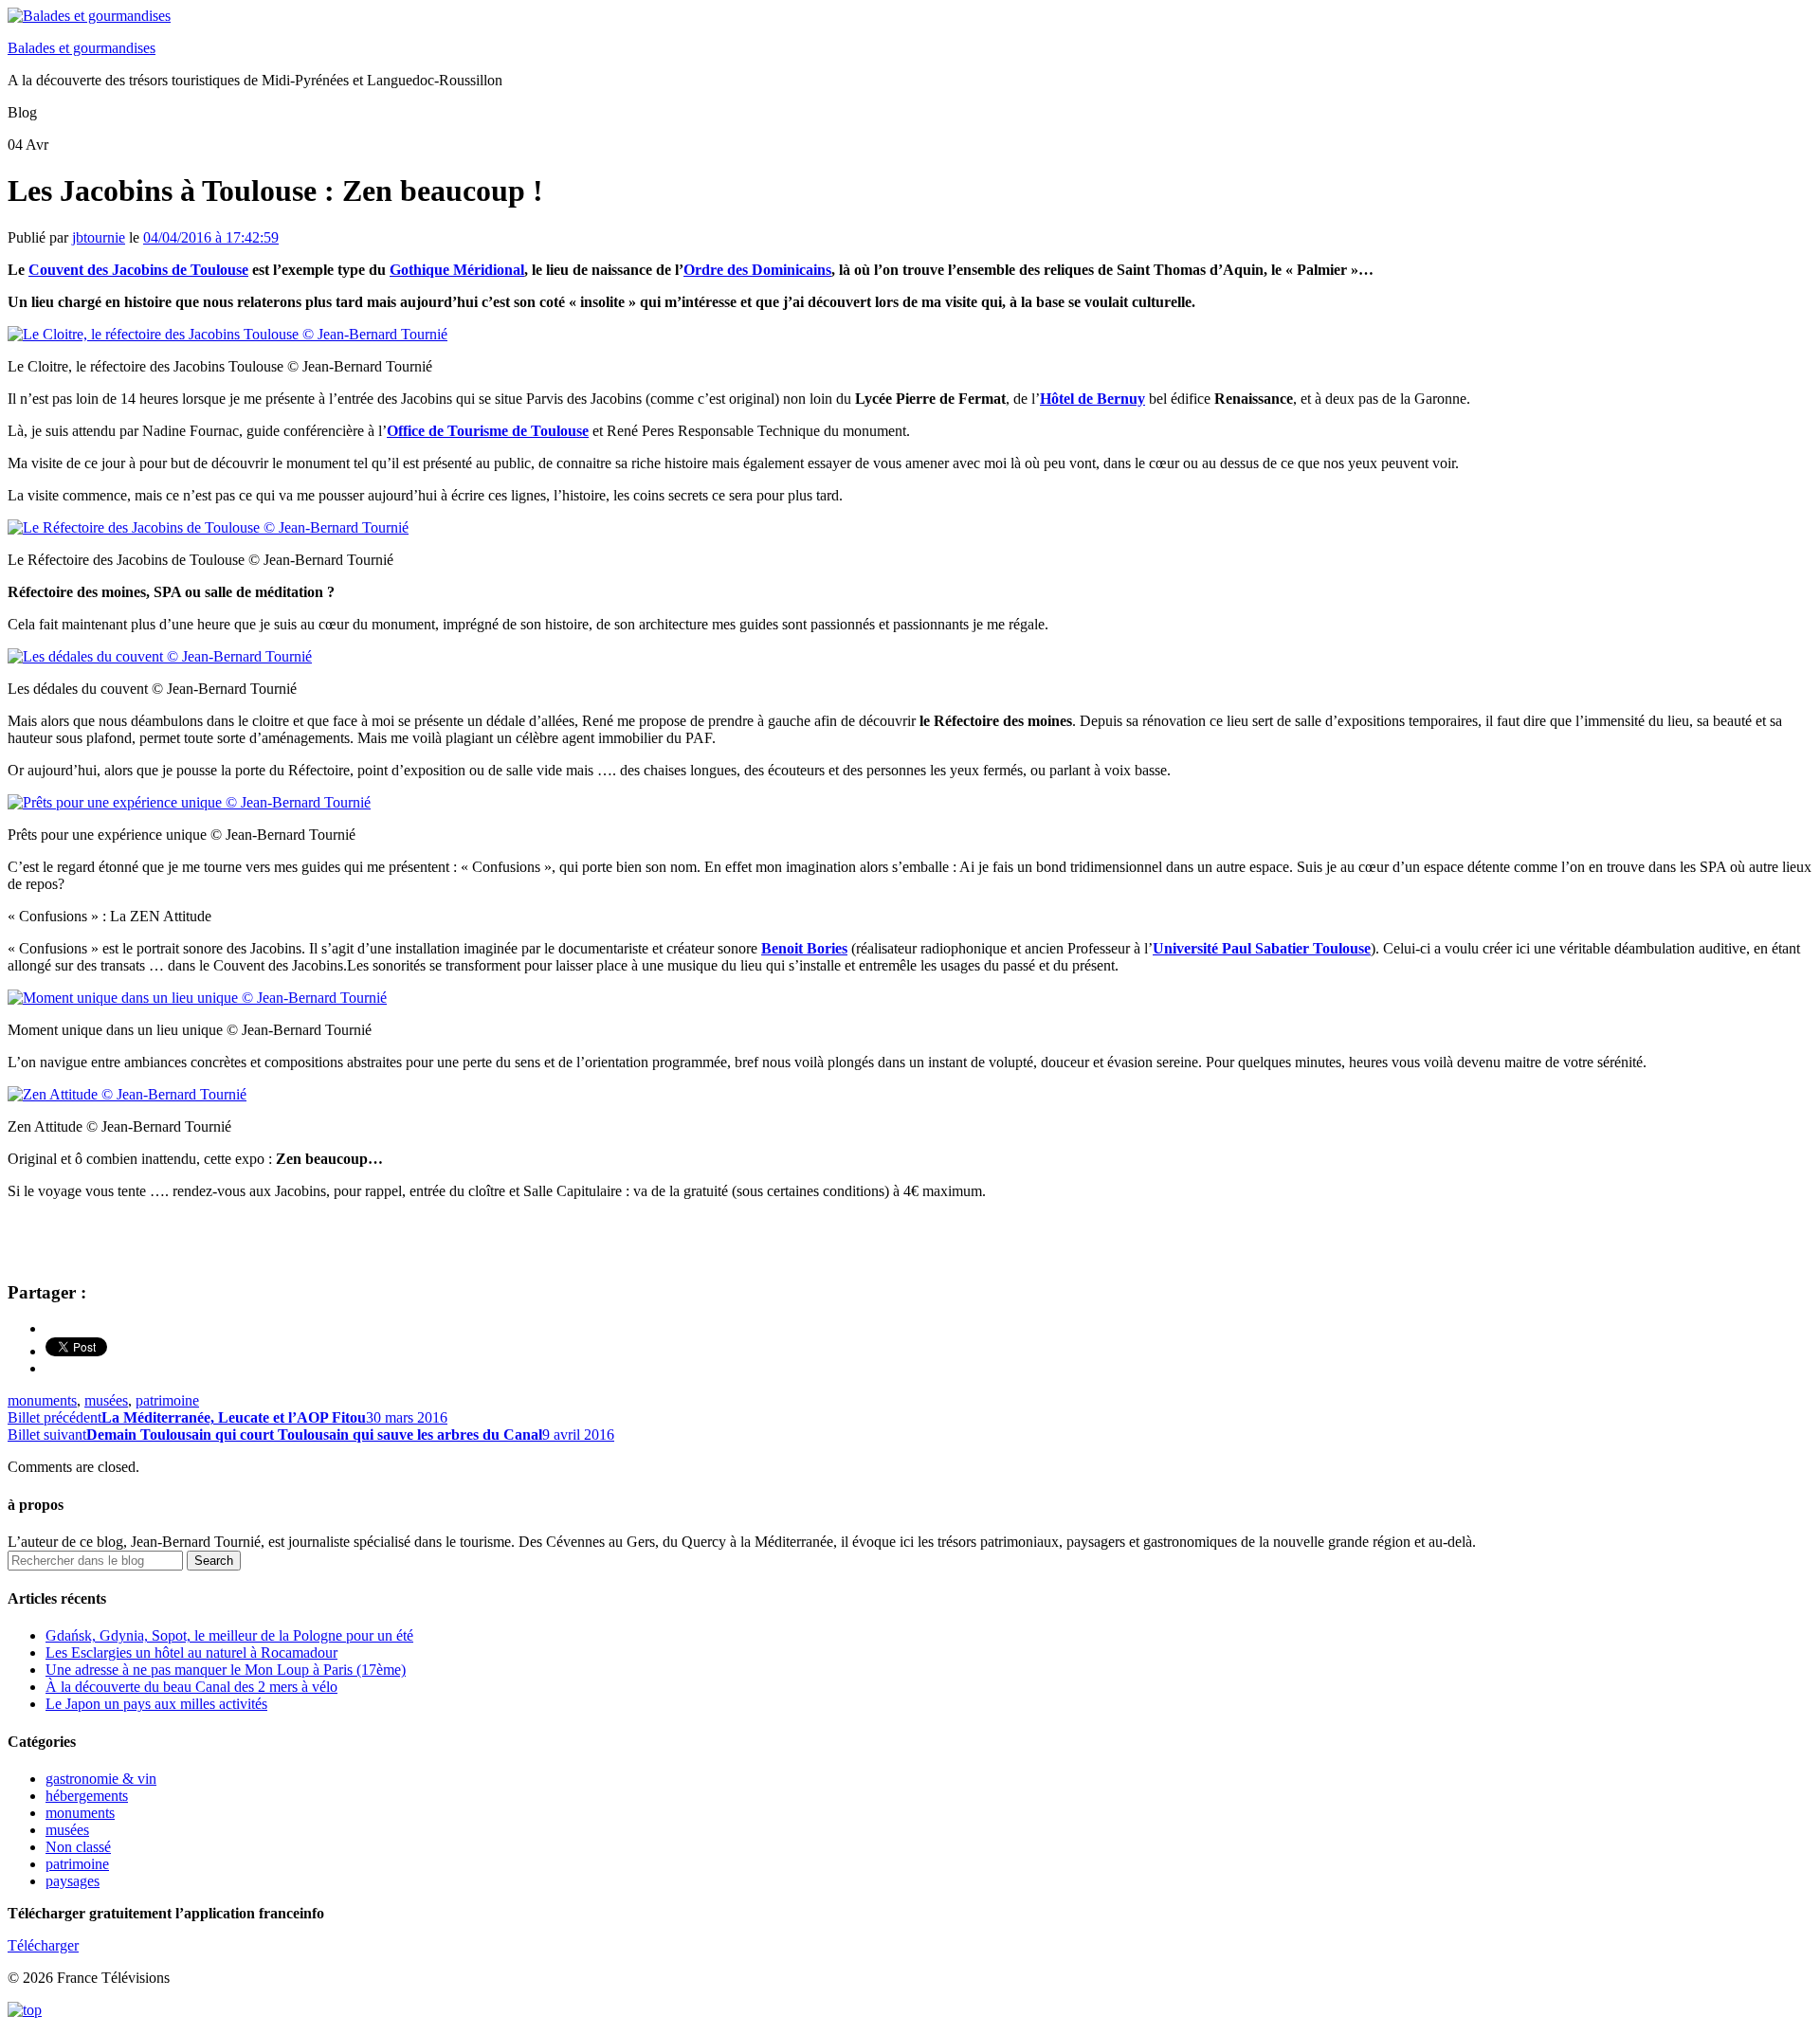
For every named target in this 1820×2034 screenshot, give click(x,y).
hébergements (87, 1796)
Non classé (78, 1847)
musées (106, 1400)
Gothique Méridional (457, 270)
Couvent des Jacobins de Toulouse (138, 270)
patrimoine (167, 1400)
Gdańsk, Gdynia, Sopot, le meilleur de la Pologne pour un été (229, 1635)
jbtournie (99, 237)
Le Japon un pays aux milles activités (156, 1704)
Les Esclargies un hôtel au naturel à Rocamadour (191, 1653)
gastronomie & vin (101, 1779)
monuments (42, 1400)
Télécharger (43, 1945)
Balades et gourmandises (82, 48)
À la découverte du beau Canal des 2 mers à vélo (191, 1687)
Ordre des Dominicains (757, 270)
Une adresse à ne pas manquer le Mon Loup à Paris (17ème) (226, 1670)
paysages (73, 1881)
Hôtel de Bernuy (1092, 399)
